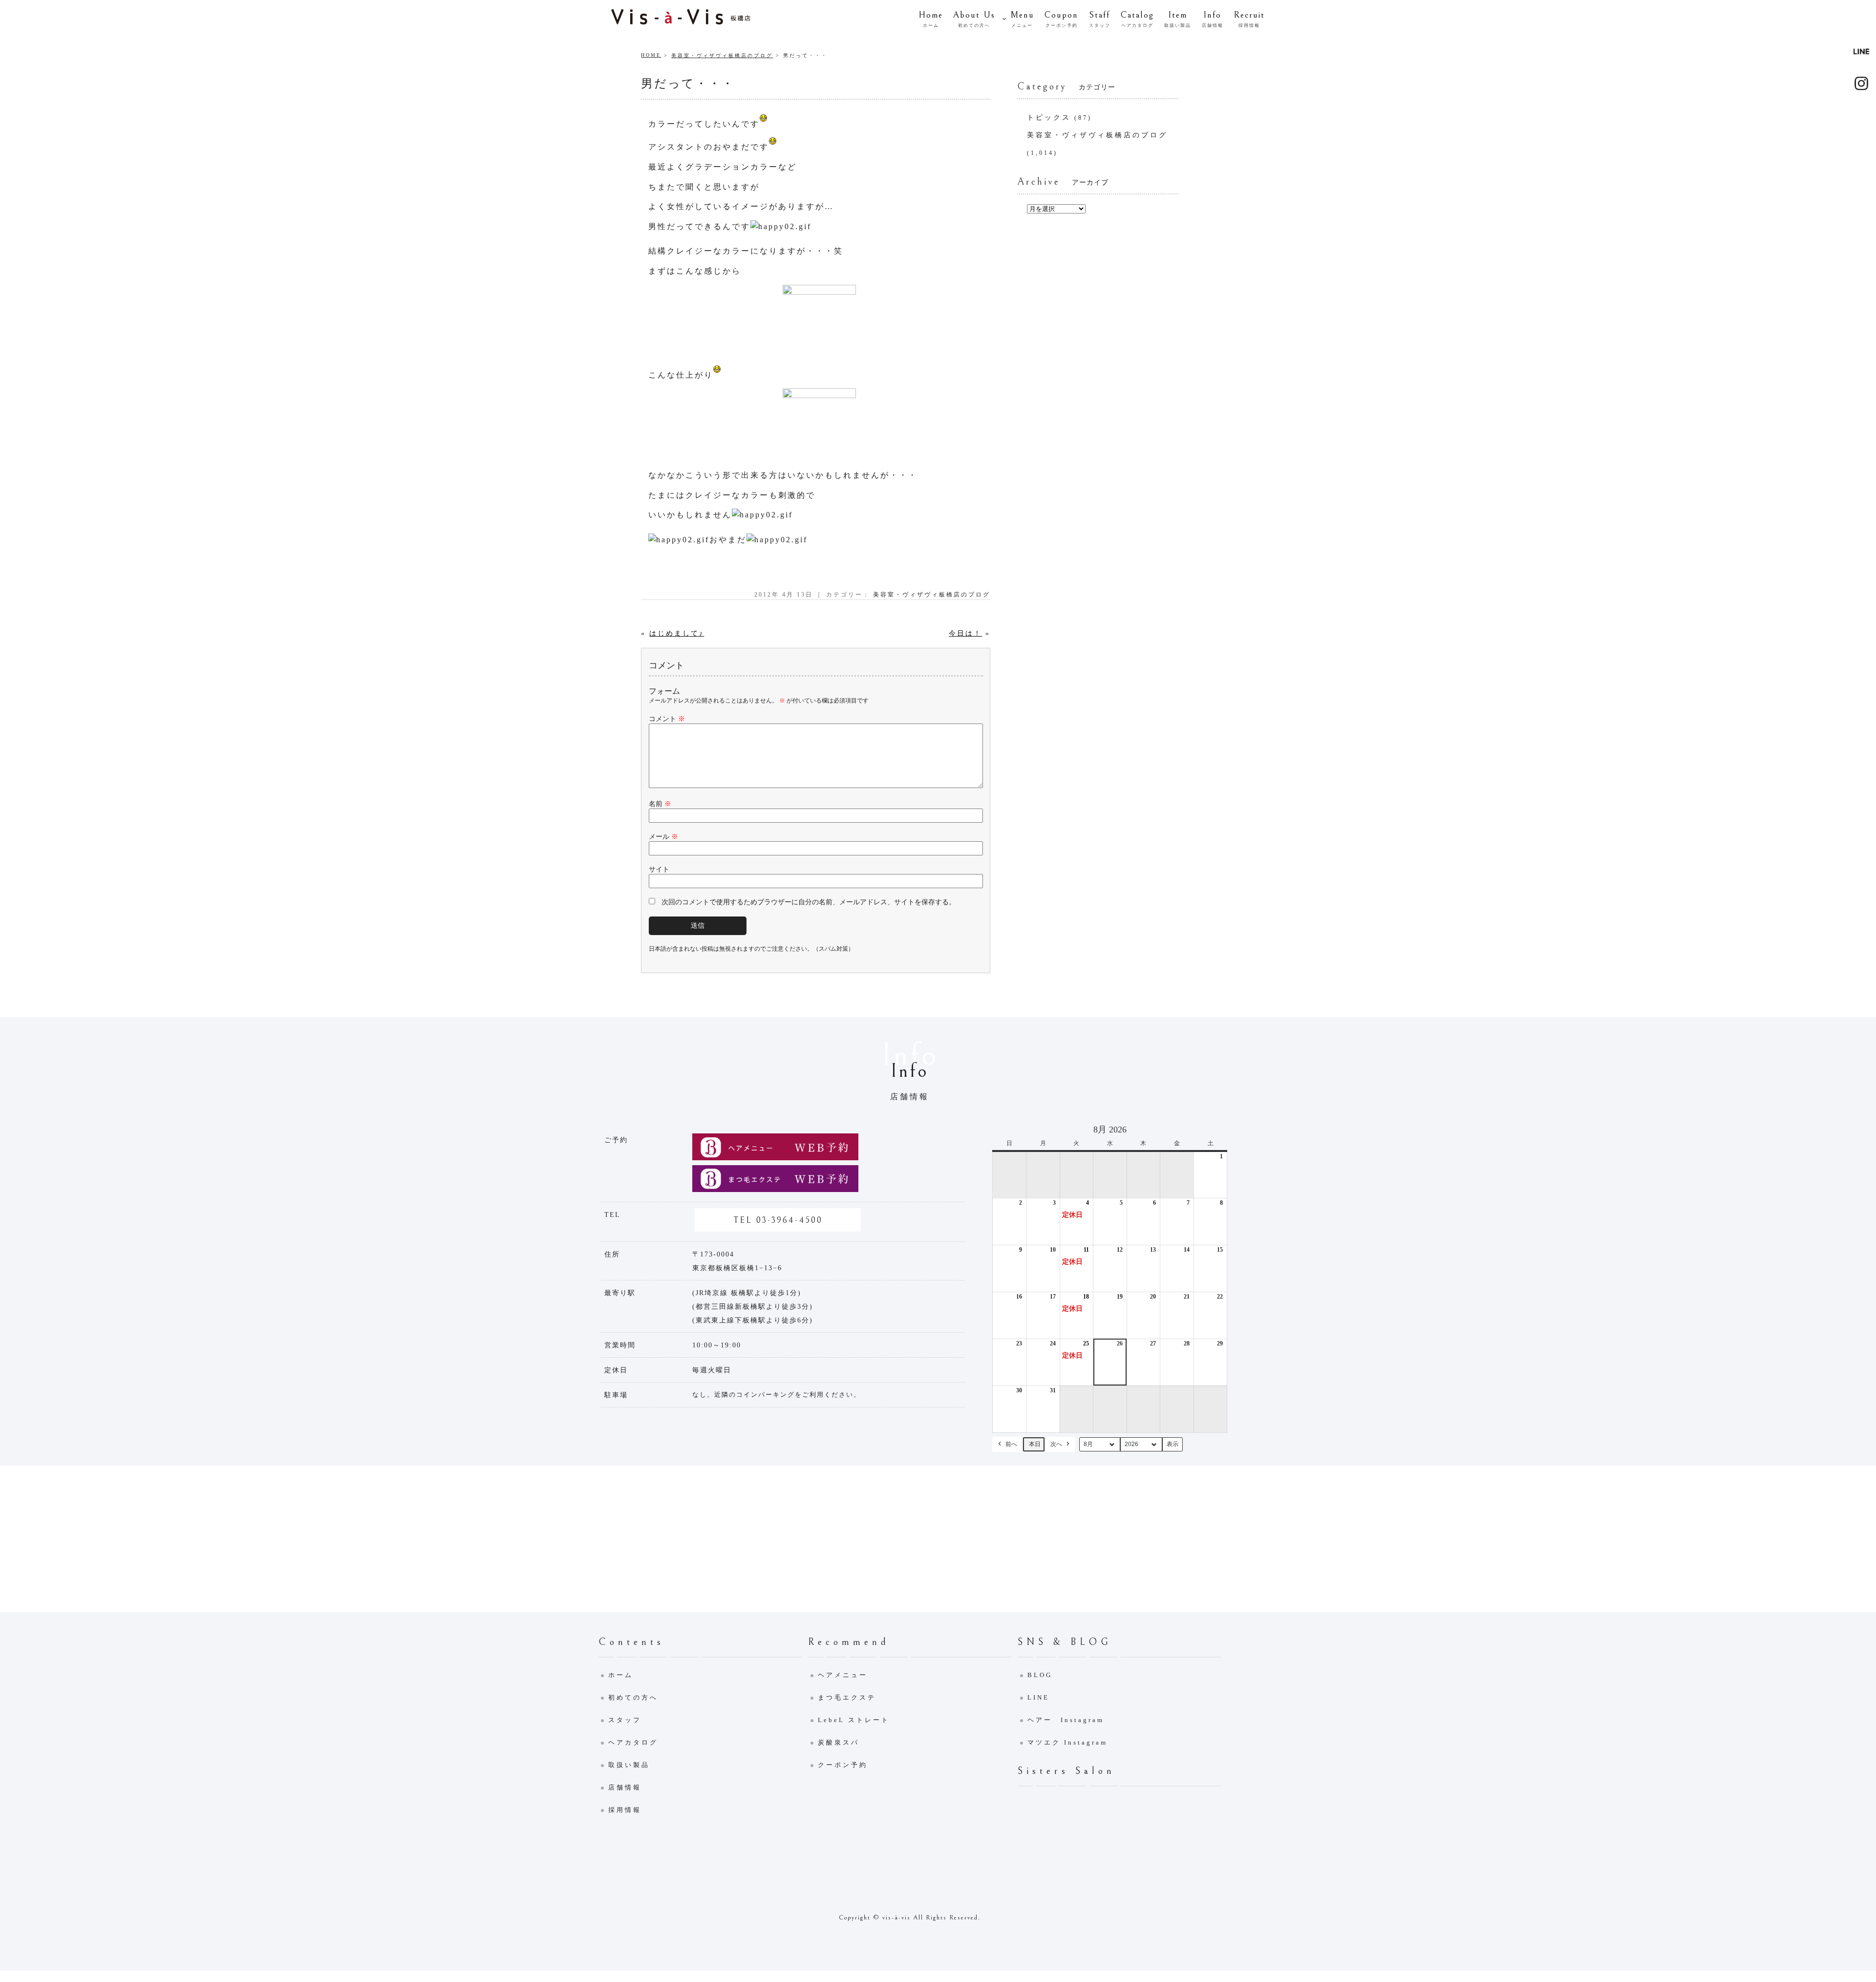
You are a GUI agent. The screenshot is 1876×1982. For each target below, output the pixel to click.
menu (1022, 19)
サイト (659, 869)
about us (974, 19)
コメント (667, 719)
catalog (1137, 19)
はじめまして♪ (677, 633)
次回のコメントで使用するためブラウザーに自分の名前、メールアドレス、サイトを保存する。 (809, 902)
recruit (1249, 19)
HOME (651, 55)
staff (1100, 19)
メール (663, 837)
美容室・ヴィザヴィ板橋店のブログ (722, 55)
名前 (660, 804)
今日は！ (965, 633)
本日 (1035, 1444)
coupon (1061, 19)
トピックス (1049, 117)
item (1178, 19)
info (1213, 19)
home (931, 19)
